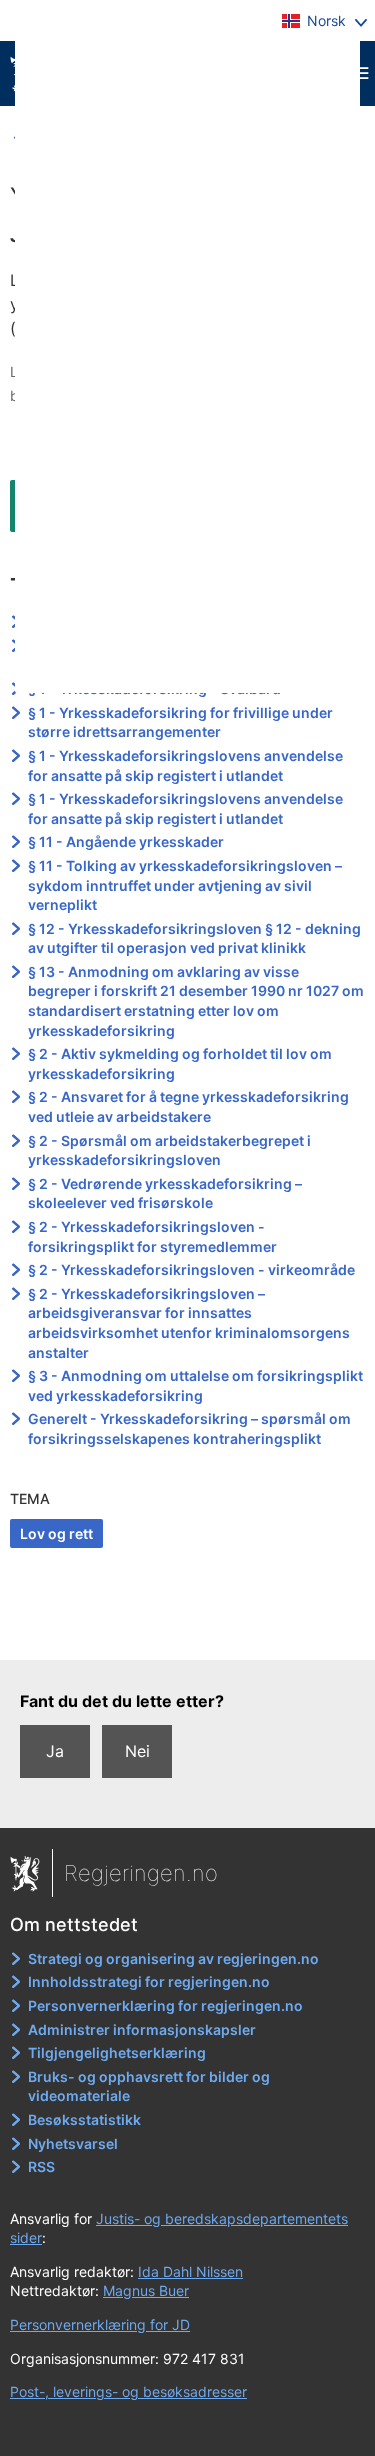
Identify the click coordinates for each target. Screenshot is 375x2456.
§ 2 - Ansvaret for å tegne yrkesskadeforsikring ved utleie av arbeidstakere (188, 1106)
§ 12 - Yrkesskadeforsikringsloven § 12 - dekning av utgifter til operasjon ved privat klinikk (194, 938)
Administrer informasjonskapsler (142, 2029)
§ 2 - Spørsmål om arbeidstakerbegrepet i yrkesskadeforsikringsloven (169, 1150)
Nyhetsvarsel (73, 2143)
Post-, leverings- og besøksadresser (128, 2391)
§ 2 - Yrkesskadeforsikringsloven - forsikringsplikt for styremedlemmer (152, 1236)
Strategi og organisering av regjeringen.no (173, 1958)
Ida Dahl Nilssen (190, 2271)
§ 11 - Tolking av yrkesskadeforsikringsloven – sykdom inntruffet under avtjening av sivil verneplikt (185, 885)
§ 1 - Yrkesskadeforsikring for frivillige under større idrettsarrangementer (180, 722)
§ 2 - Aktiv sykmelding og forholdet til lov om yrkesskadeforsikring (180, 1063)
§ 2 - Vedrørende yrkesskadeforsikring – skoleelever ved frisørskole (165, 1193)
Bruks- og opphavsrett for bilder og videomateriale (149, 2086)
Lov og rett (56, 1533)
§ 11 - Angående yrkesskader (126, 841)
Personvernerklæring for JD (100, 2324)
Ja (55, 1751)
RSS (41, 2166)
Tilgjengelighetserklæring (117, 2052)
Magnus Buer (146, 2290)
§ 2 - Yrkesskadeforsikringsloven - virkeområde (191, 1269)
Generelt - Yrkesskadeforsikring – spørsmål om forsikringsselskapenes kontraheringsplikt (189, 1428)
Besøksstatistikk (84, 2119)
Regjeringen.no (141, 1873)
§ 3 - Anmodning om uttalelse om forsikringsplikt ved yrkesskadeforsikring (195, 1385)
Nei (137, 1751)
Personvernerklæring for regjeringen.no (165, 2005)
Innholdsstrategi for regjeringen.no (149, 1981)
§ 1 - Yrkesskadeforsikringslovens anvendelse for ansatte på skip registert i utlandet (185, 765)
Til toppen (188, 1630)
